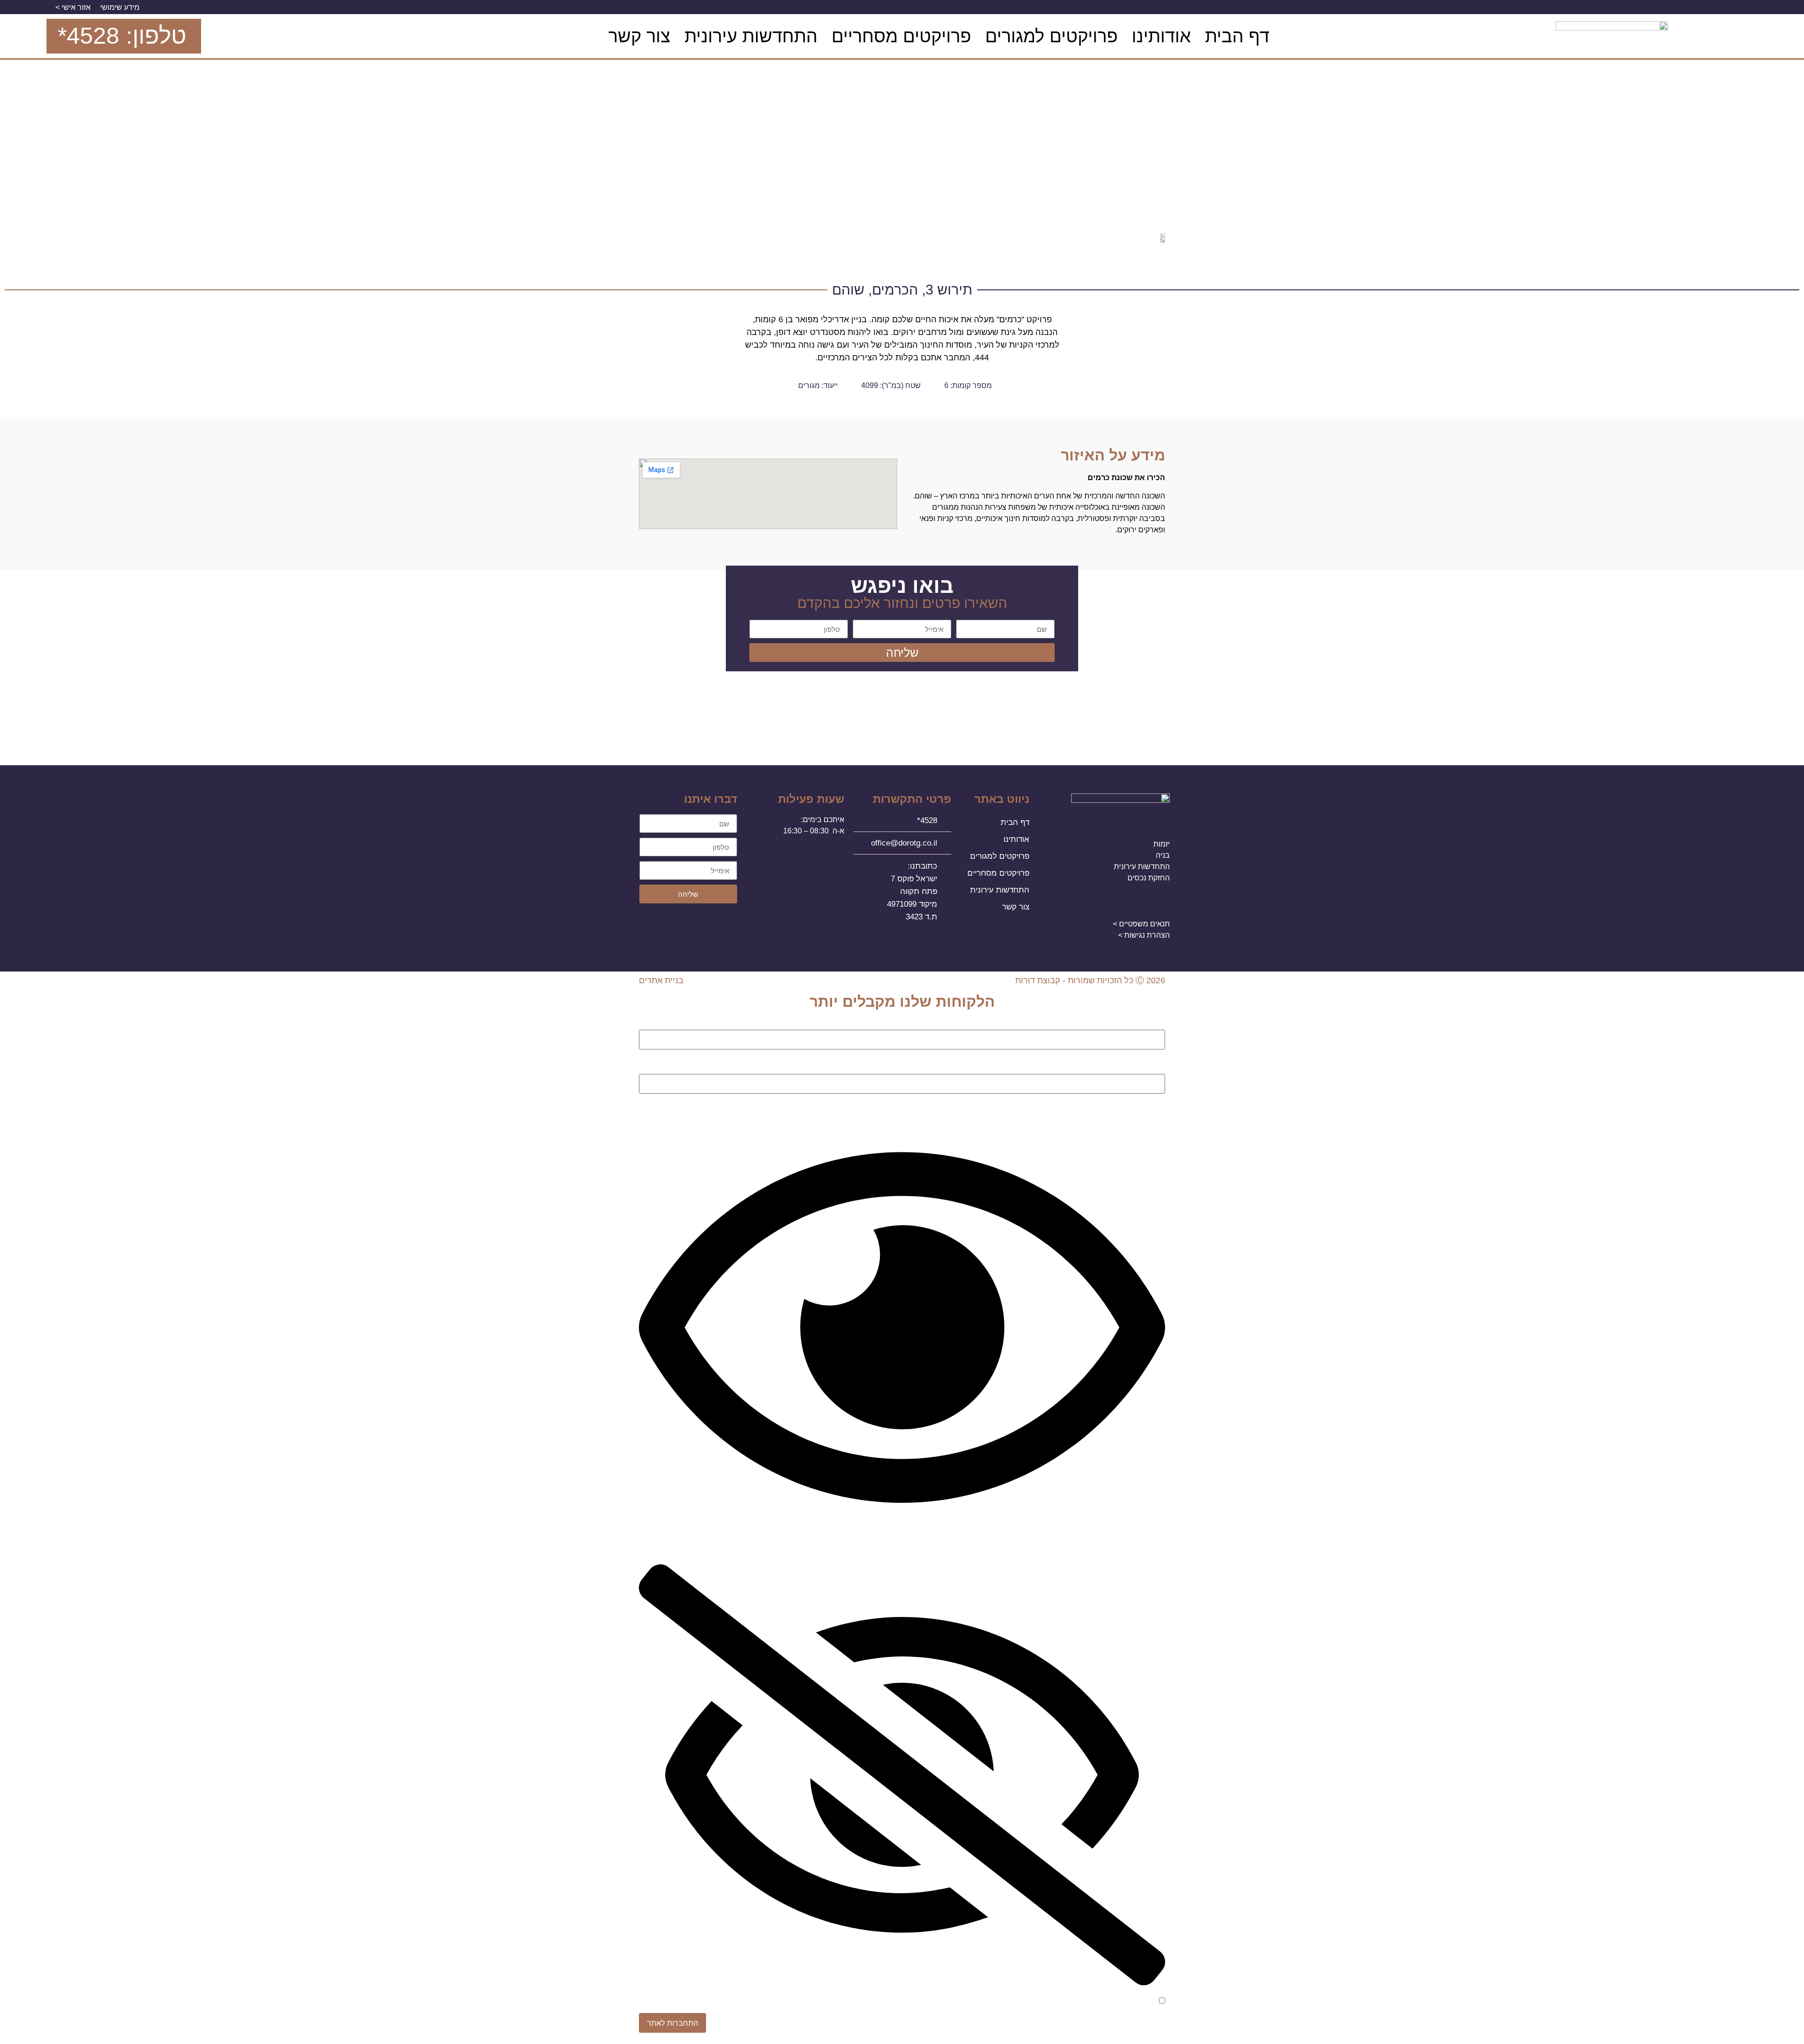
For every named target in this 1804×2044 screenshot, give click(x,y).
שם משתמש (1145, 1025)
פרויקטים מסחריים (901, 36)
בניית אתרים (661, 980)
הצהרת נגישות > (1144, 935)
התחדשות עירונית (751, 36)
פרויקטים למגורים (1051, 36)
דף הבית (1237, 36)
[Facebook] (590, 36)
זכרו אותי (1144, 2001)
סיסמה (1154, 1063)
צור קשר (639, 36)
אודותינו (1161, 36)
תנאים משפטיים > (1141, 924)
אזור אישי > (73, 7)
